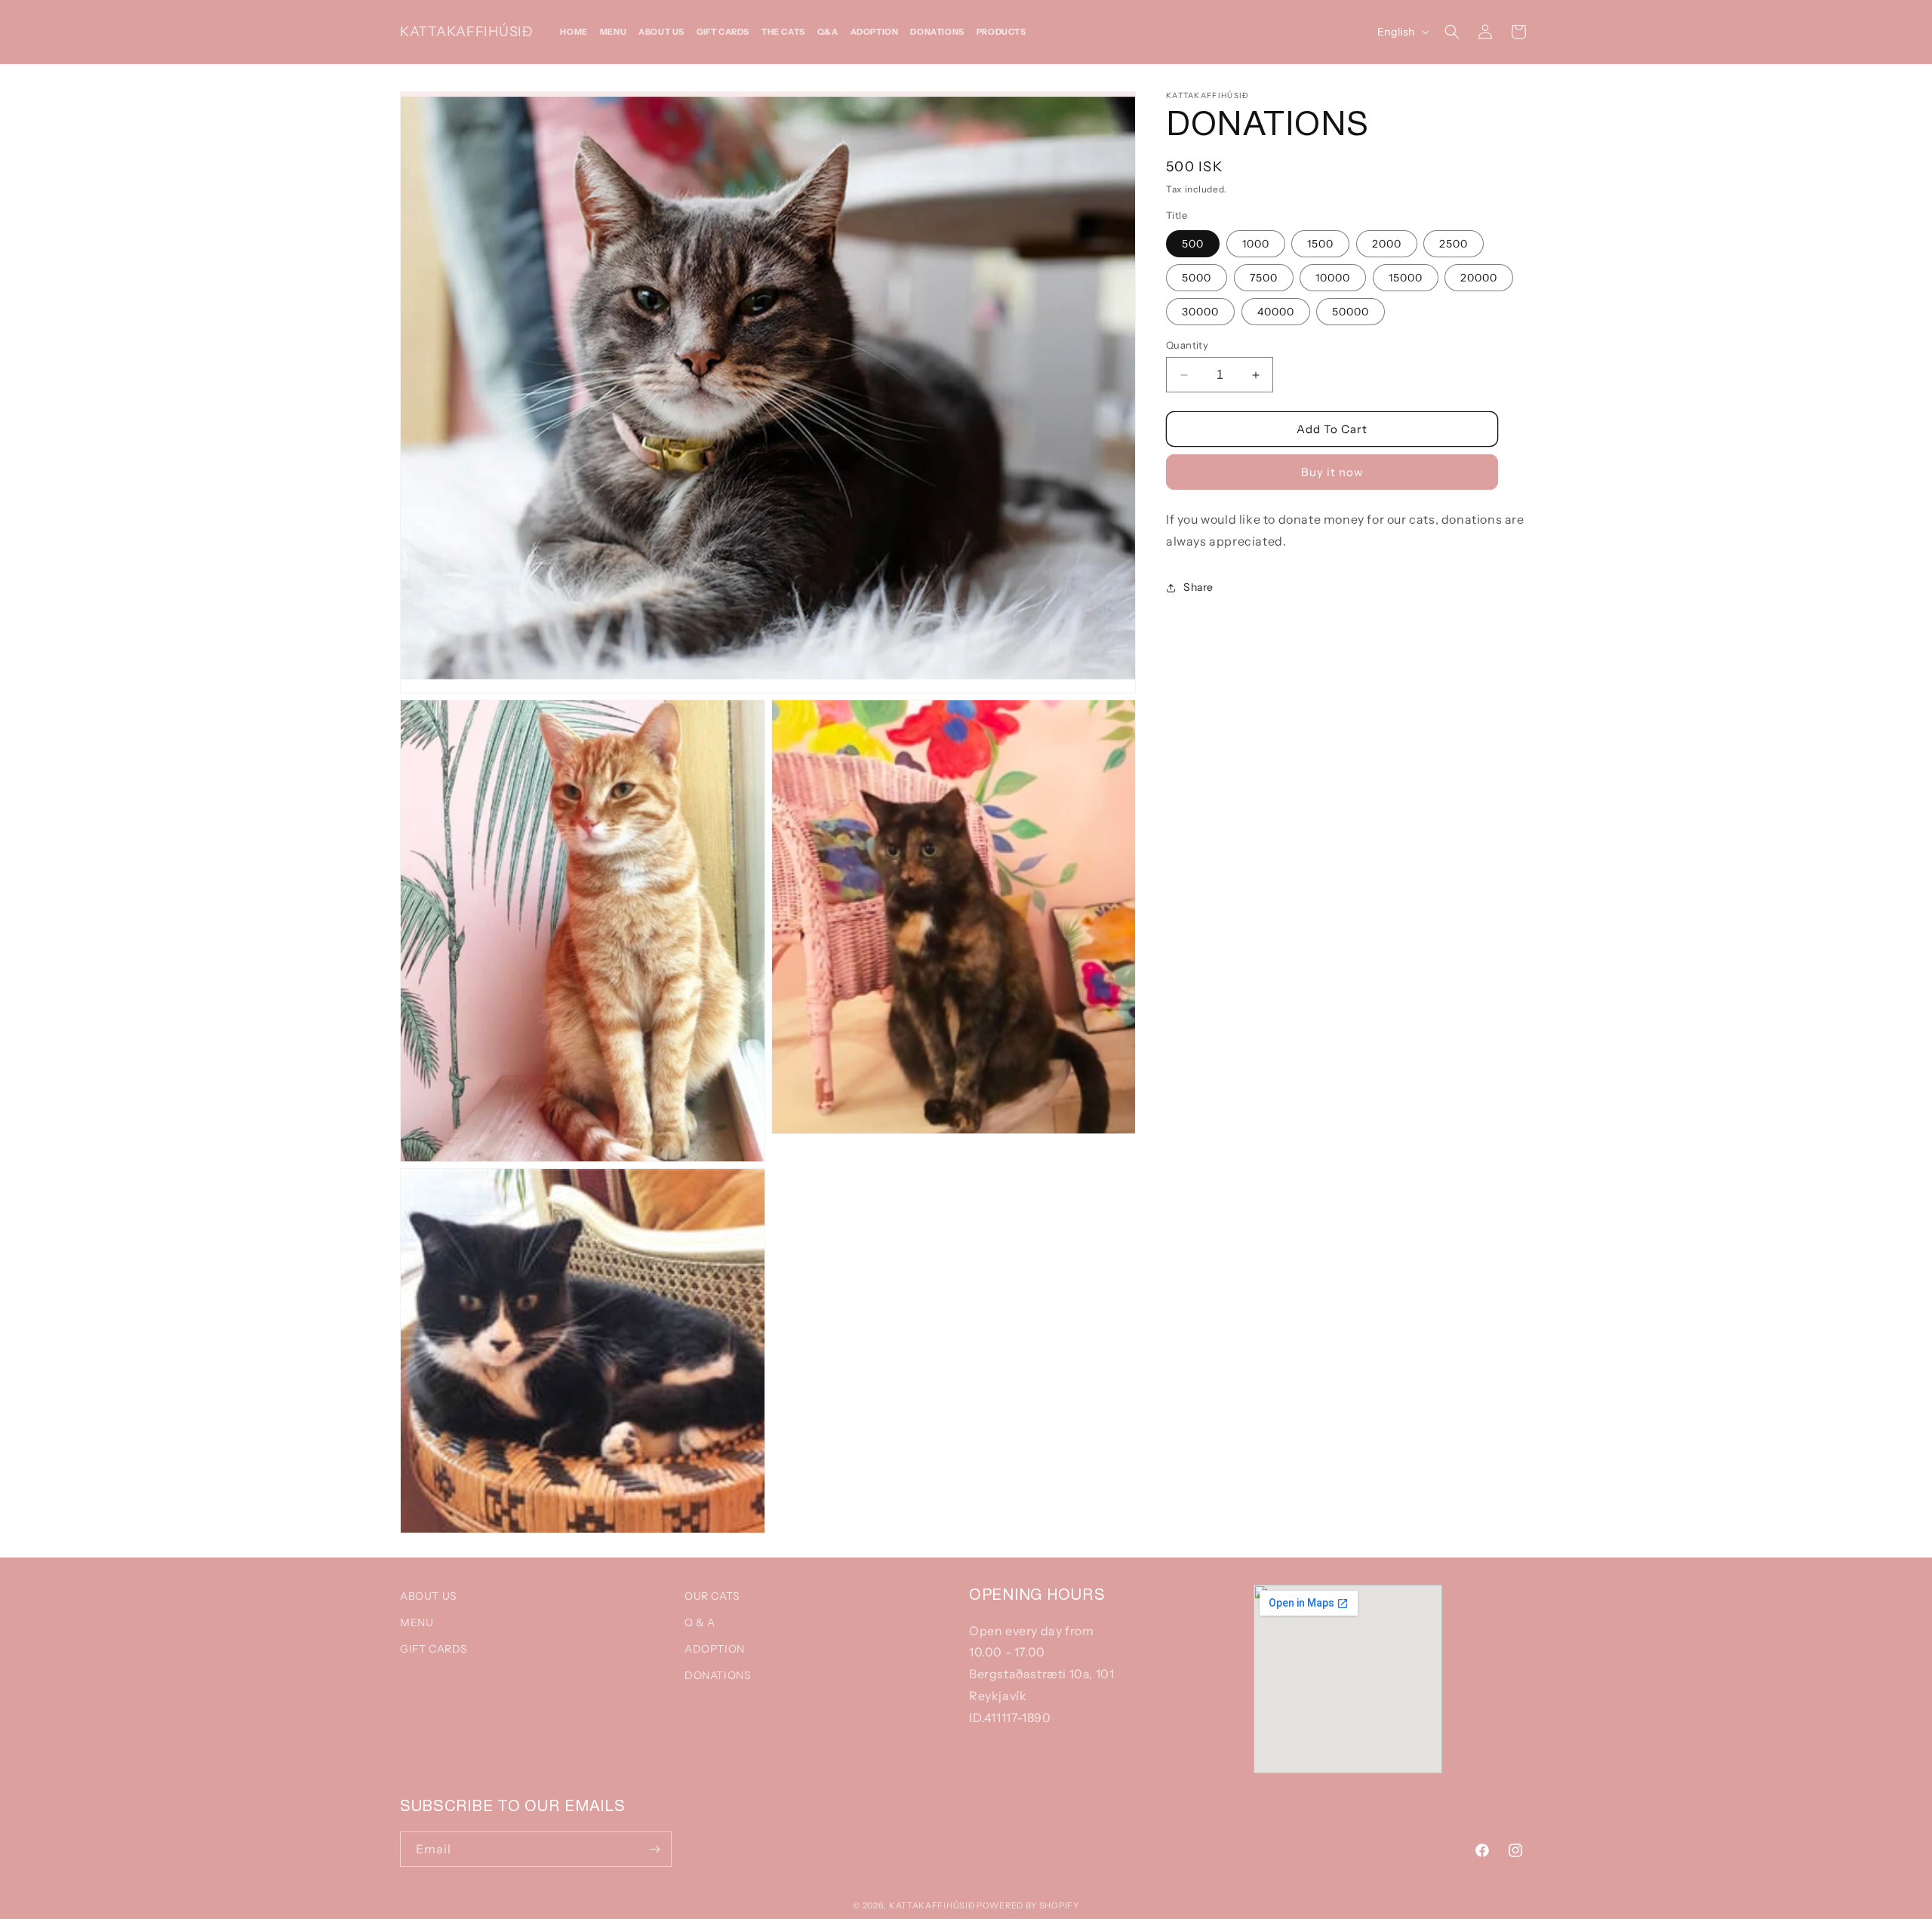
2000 (1387, 244)
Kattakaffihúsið (932, 1905)
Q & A (700, 1622)
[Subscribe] (654, 1849)
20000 (1479, 278)
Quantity (1187, 345)
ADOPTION (715, 1649)
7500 (1264, 278)
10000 (1333, 278)
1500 (1320, 244)
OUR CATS (712, 1596)
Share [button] (1198, 587)
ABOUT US (429, 1596)
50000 (1351, 312)
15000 (1406, 278)
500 (1193, 244)
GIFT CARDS (434, 1649)
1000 (1256, 244)
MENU (417, 1622)
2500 (1454, 244)
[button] (1452, 32)
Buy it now (1332, 472)
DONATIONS (718, 1675)
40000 (1276, 312)
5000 (1197, 278)
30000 (1200, 312)
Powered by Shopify (1028, 1905)
